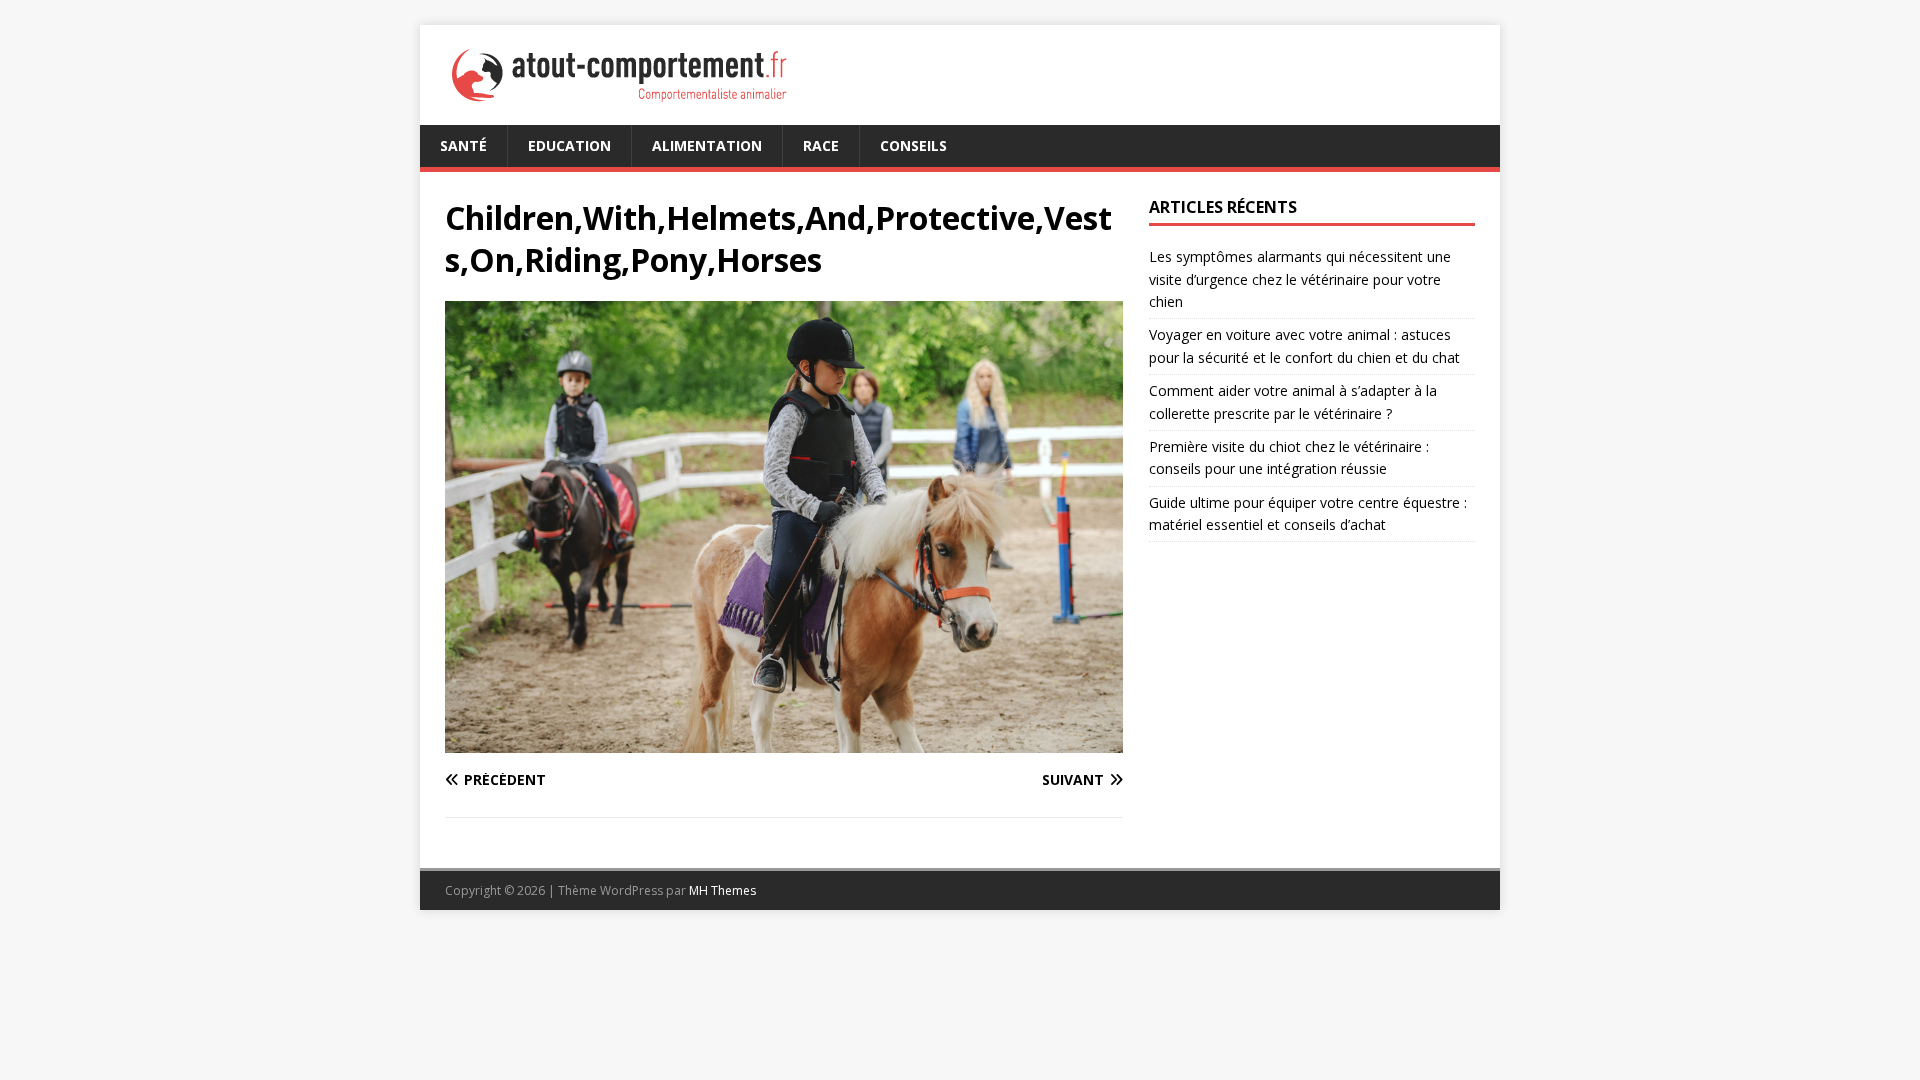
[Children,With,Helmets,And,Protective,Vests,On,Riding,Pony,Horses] (784, 740)
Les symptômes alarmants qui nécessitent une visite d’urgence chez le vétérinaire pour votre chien (1300, 279)
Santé (463, 145)
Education (569, 145)
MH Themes (722, 890)
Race (821, 145)
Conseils (913, 145)
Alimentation (707, 145)
